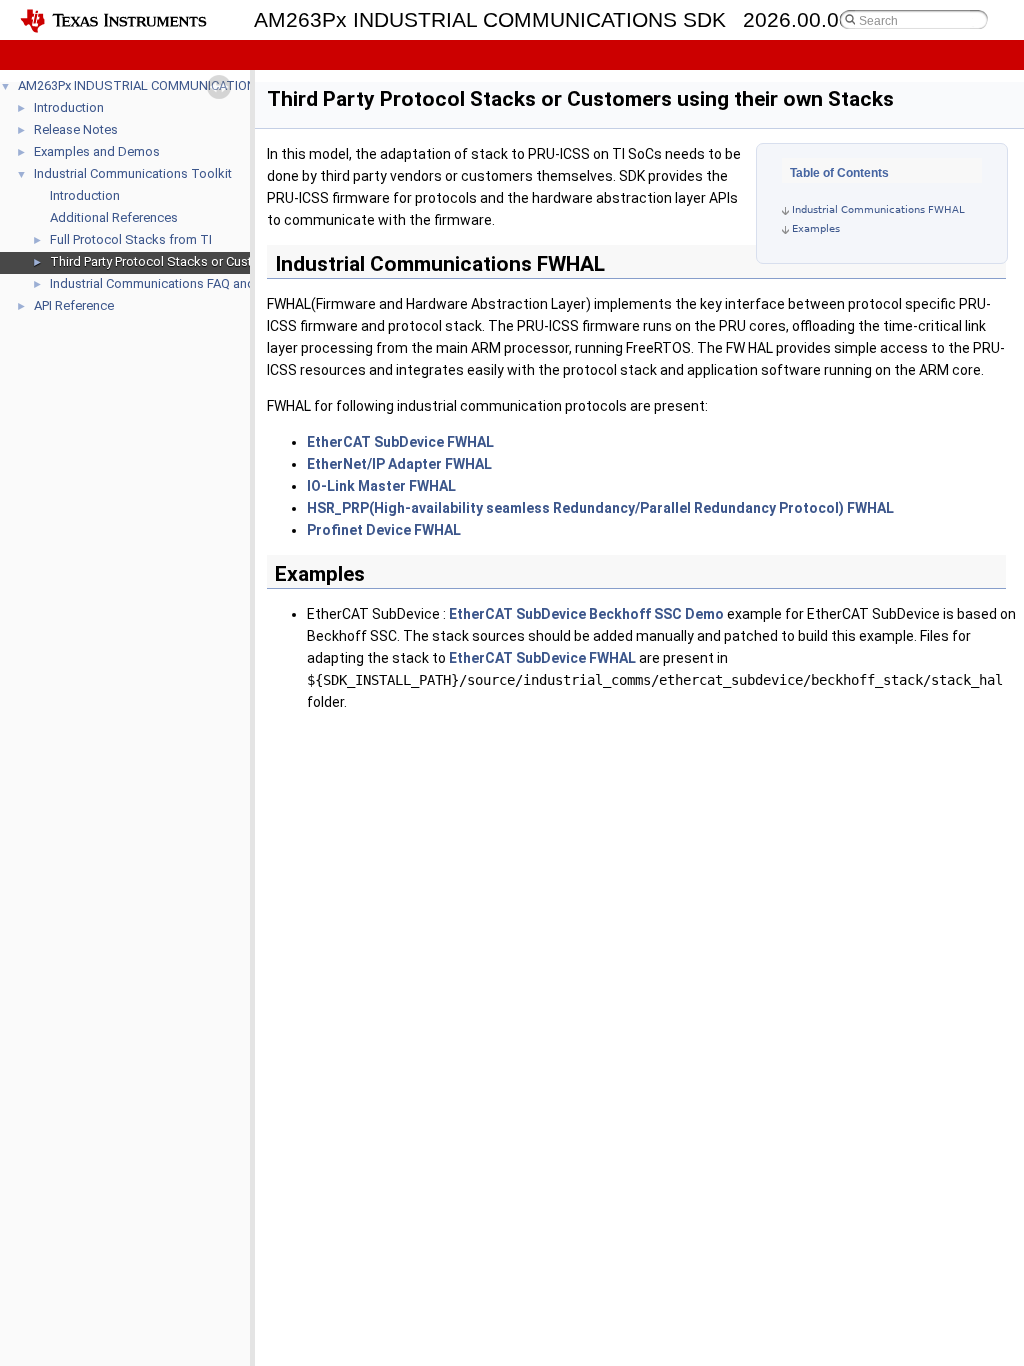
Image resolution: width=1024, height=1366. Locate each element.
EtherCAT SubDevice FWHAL (400, 442)
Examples (816, 228)
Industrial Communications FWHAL (878, 209)
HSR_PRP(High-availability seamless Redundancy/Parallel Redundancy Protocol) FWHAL (600, 508)
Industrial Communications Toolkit (133, 173)
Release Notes (76, 129)
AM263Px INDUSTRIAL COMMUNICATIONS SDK (156, 85)
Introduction (69, 107)
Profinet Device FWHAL (384, 530)
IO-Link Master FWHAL (381, 486)
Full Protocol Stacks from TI (131, 239)
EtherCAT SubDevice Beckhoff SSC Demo (586, 614)
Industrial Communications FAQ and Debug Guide (192, 283)
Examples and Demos (97, 151)
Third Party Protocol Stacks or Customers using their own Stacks (237, 261)
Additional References (114, 217)
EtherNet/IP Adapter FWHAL (399, 464)
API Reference (74, 305)
